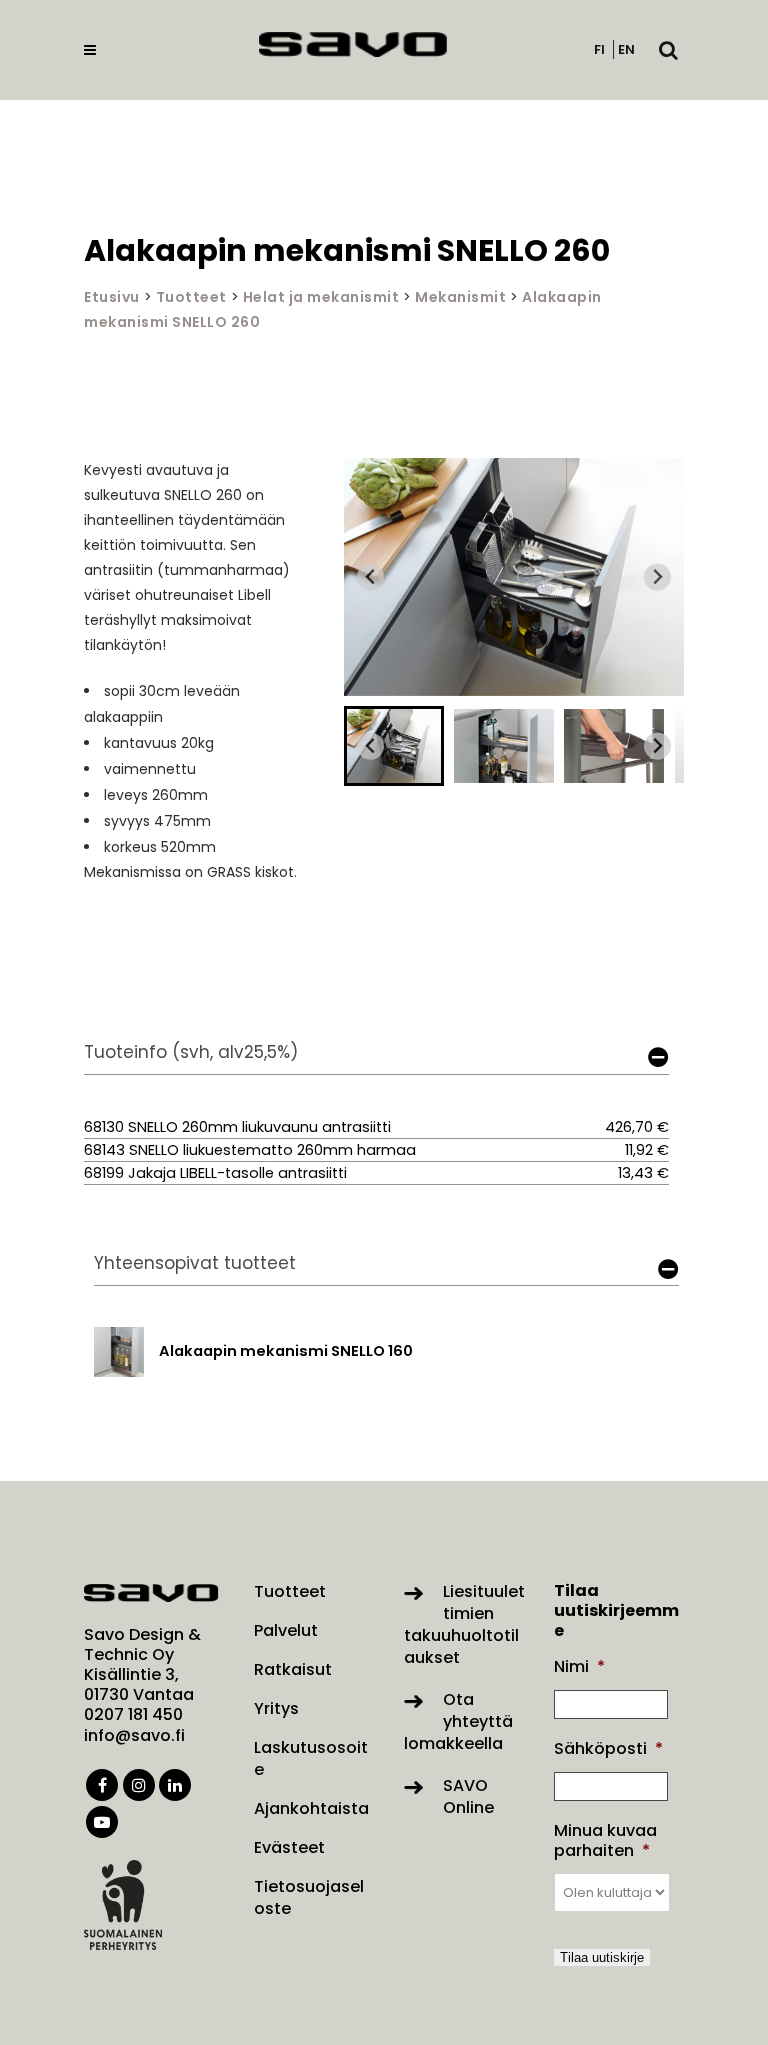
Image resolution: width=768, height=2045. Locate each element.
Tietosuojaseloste (309, 1898)
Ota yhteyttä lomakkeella (458, 1721)
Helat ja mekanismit (321, 297)
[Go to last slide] (370, 577)
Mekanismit (460, 297)
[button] (394, 746)
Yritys (276, 1709)
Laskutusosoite (311, 1759)
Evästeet (289, 1848)
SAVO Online (468, 1796)
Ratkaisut (293, 1670)
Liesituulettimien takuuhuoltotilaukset (464, 1624)
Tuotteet (191, 297)
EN (626, 49)
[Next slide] (657, 577)
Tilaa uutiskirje (602, 1957)
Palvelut (286, 1631)
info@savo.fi (134, 1735)
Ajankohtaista (311, 1809)
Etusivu (112, 297)
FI (599, 49)
